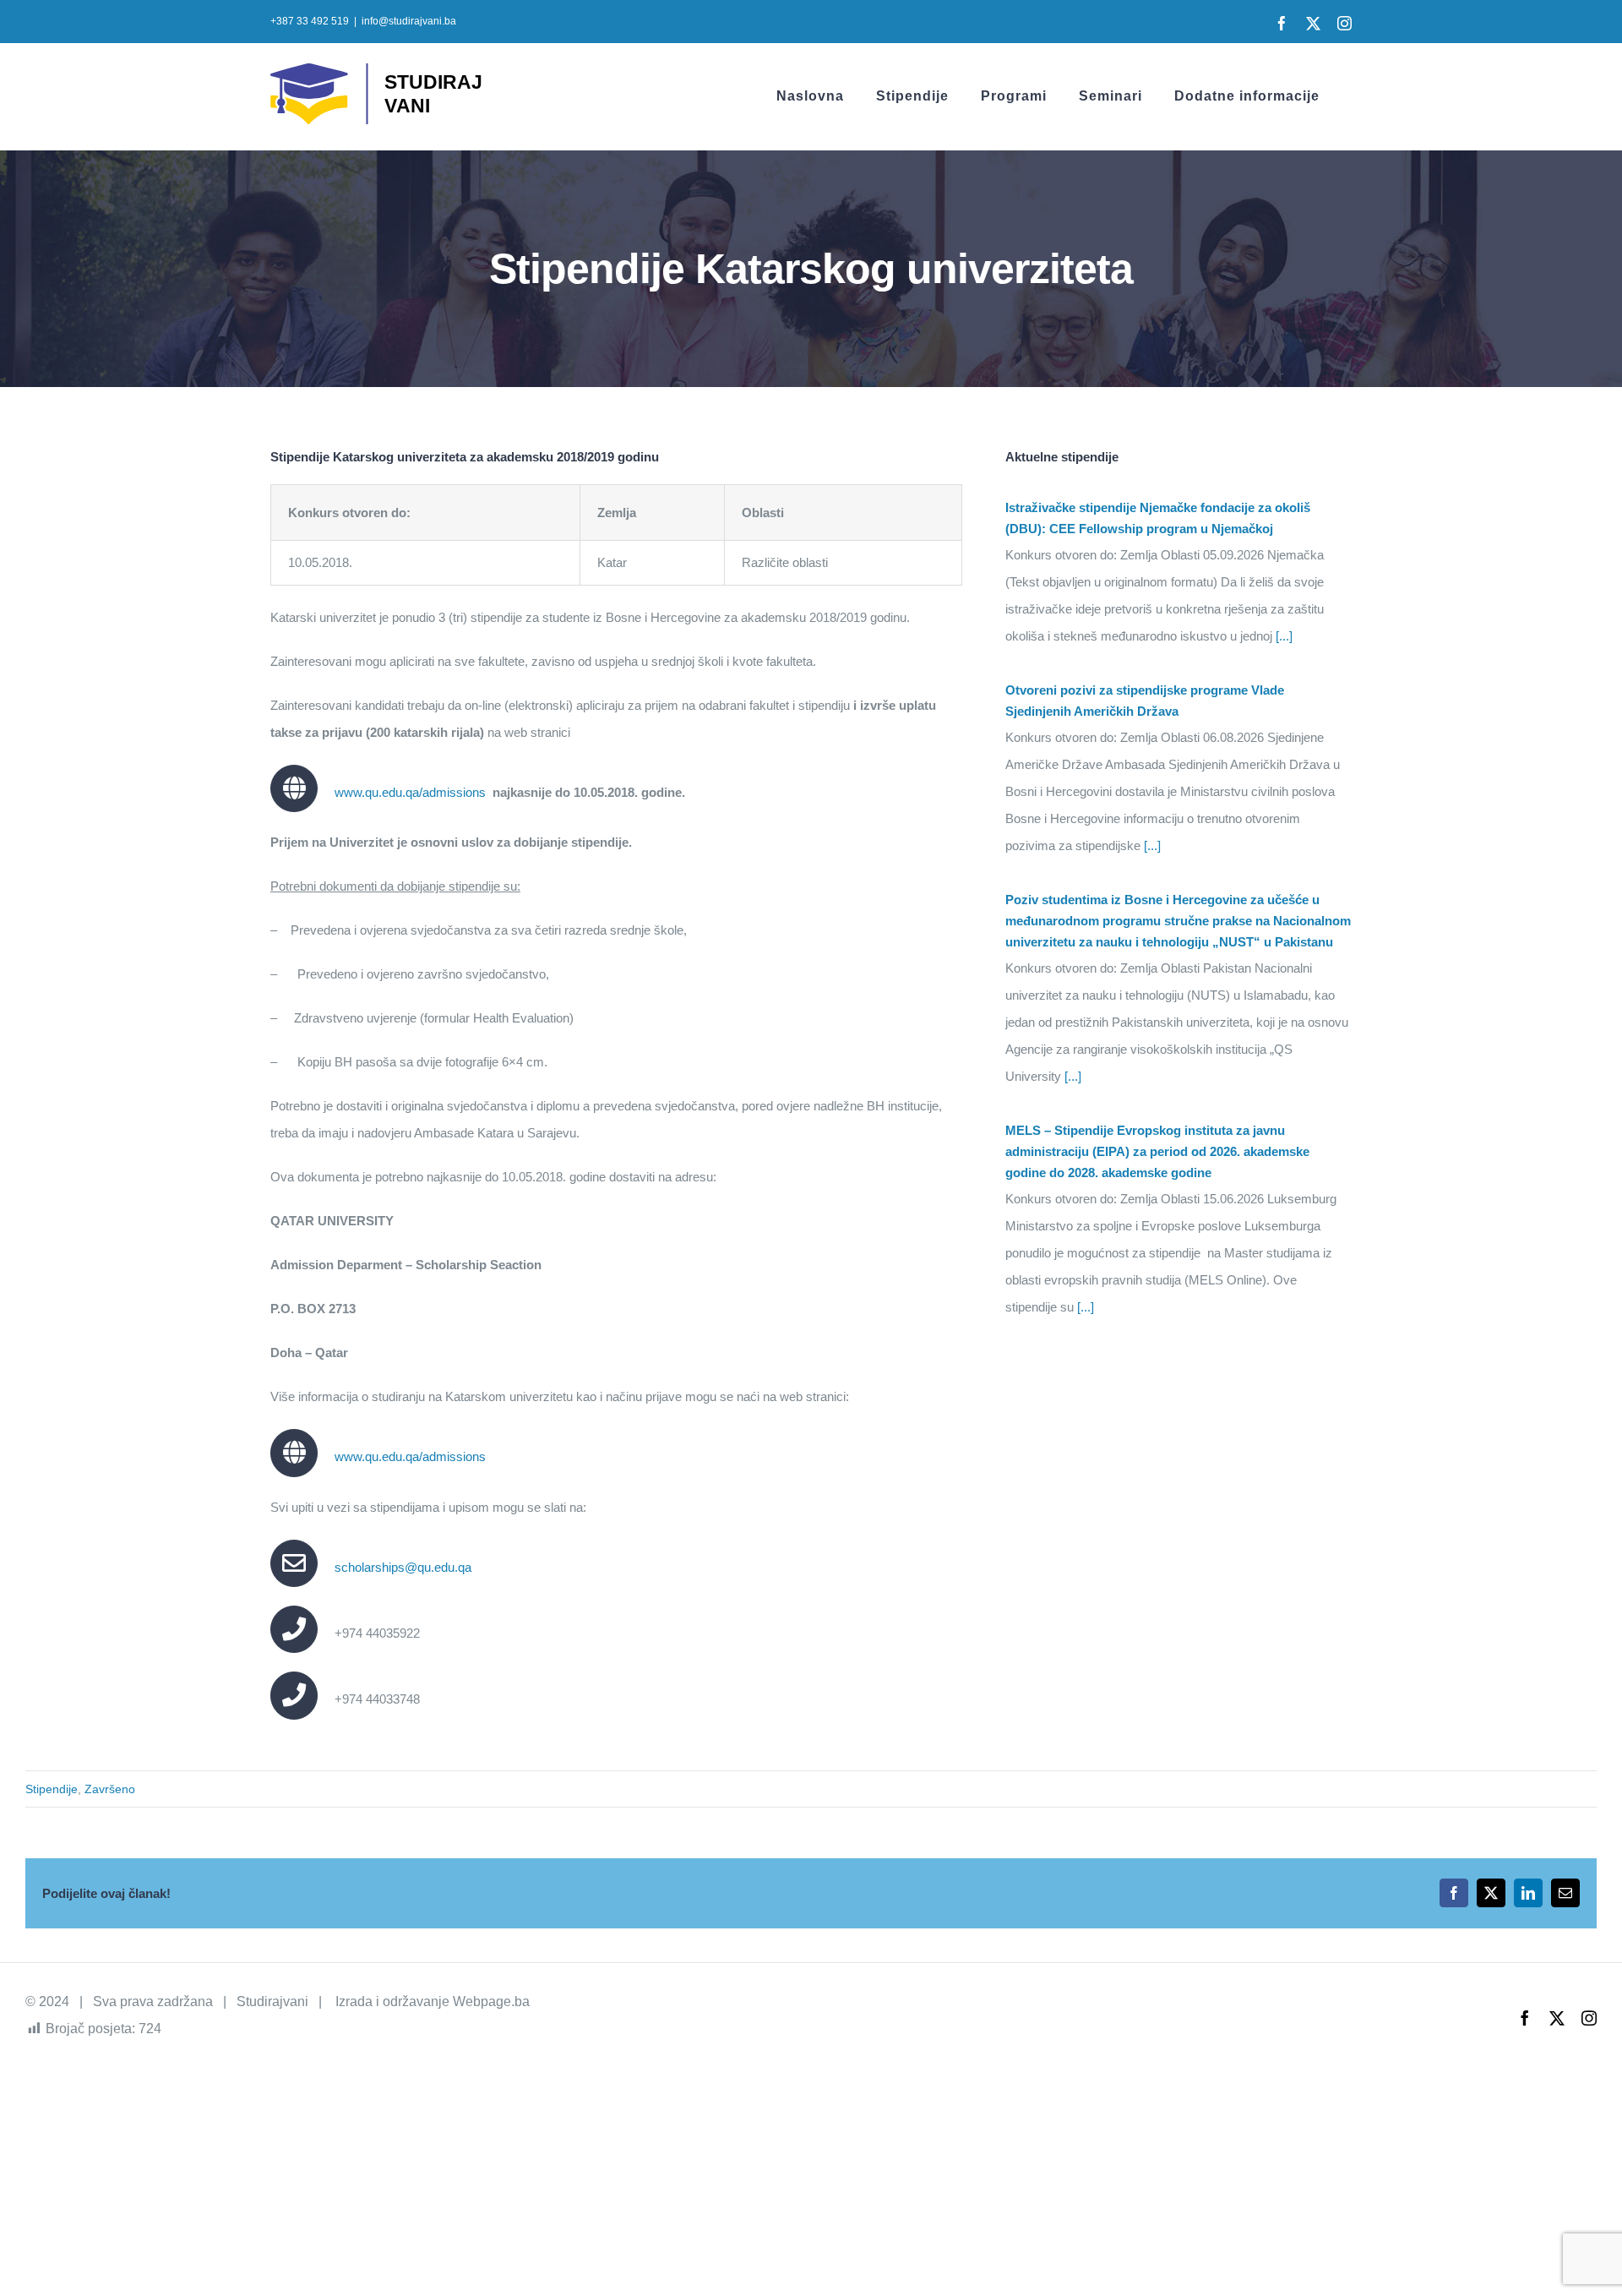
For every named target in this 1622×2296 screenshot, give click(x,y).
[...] (1282, 636)
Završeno (110, 1789)
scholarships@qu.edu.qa (403, 1567)
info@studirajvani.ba (409, 21)
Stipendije (52, 1789)
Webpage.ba (491, 2002)
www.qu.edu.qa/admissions (410, 792)
